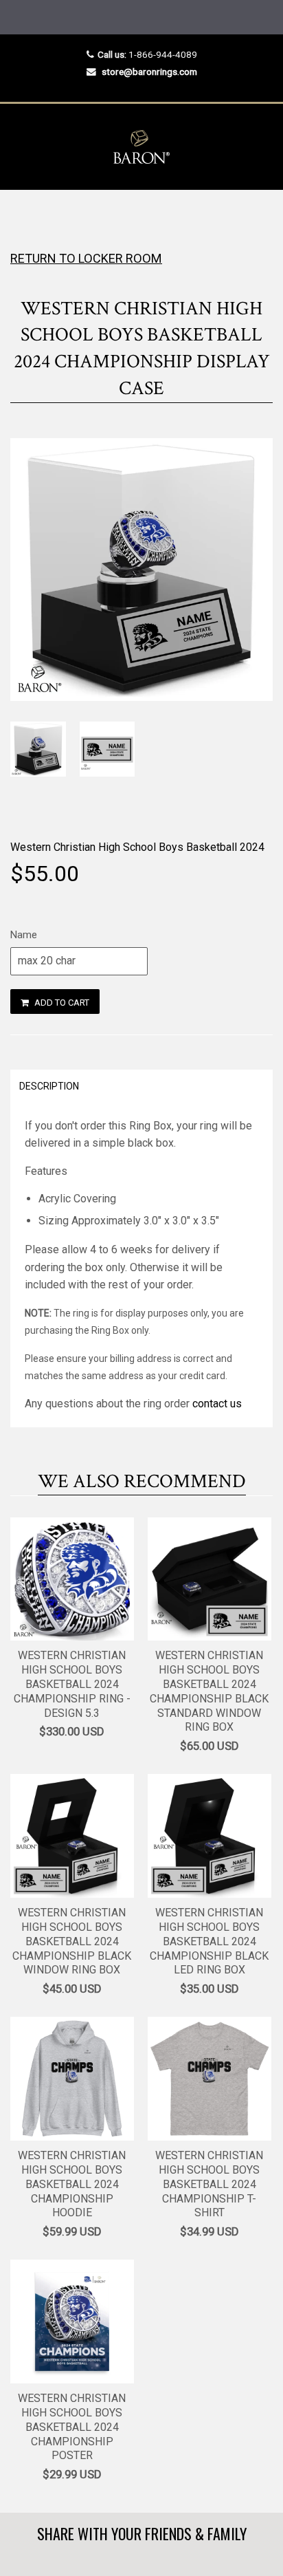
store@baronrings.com (149, 72)
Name (24, 935)
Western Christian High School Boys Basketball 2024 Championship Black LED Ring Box (209, 1941)
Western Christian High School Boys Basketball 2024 (137, 847)
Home (22, 217)
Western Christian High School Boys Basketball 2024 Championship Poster (72, 2427)
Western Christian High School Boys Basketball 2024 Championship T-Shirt (209, 2184)
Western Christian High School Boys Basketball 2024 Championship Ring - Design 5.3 (72, 1684)
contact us (217, 1404)
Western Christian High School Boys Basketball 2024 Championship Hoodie (72, 2184)
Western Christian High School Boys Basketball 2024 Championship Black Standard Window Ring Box (209, 1691)
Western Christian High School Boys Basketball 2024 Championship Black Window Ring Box (72, 1941)
